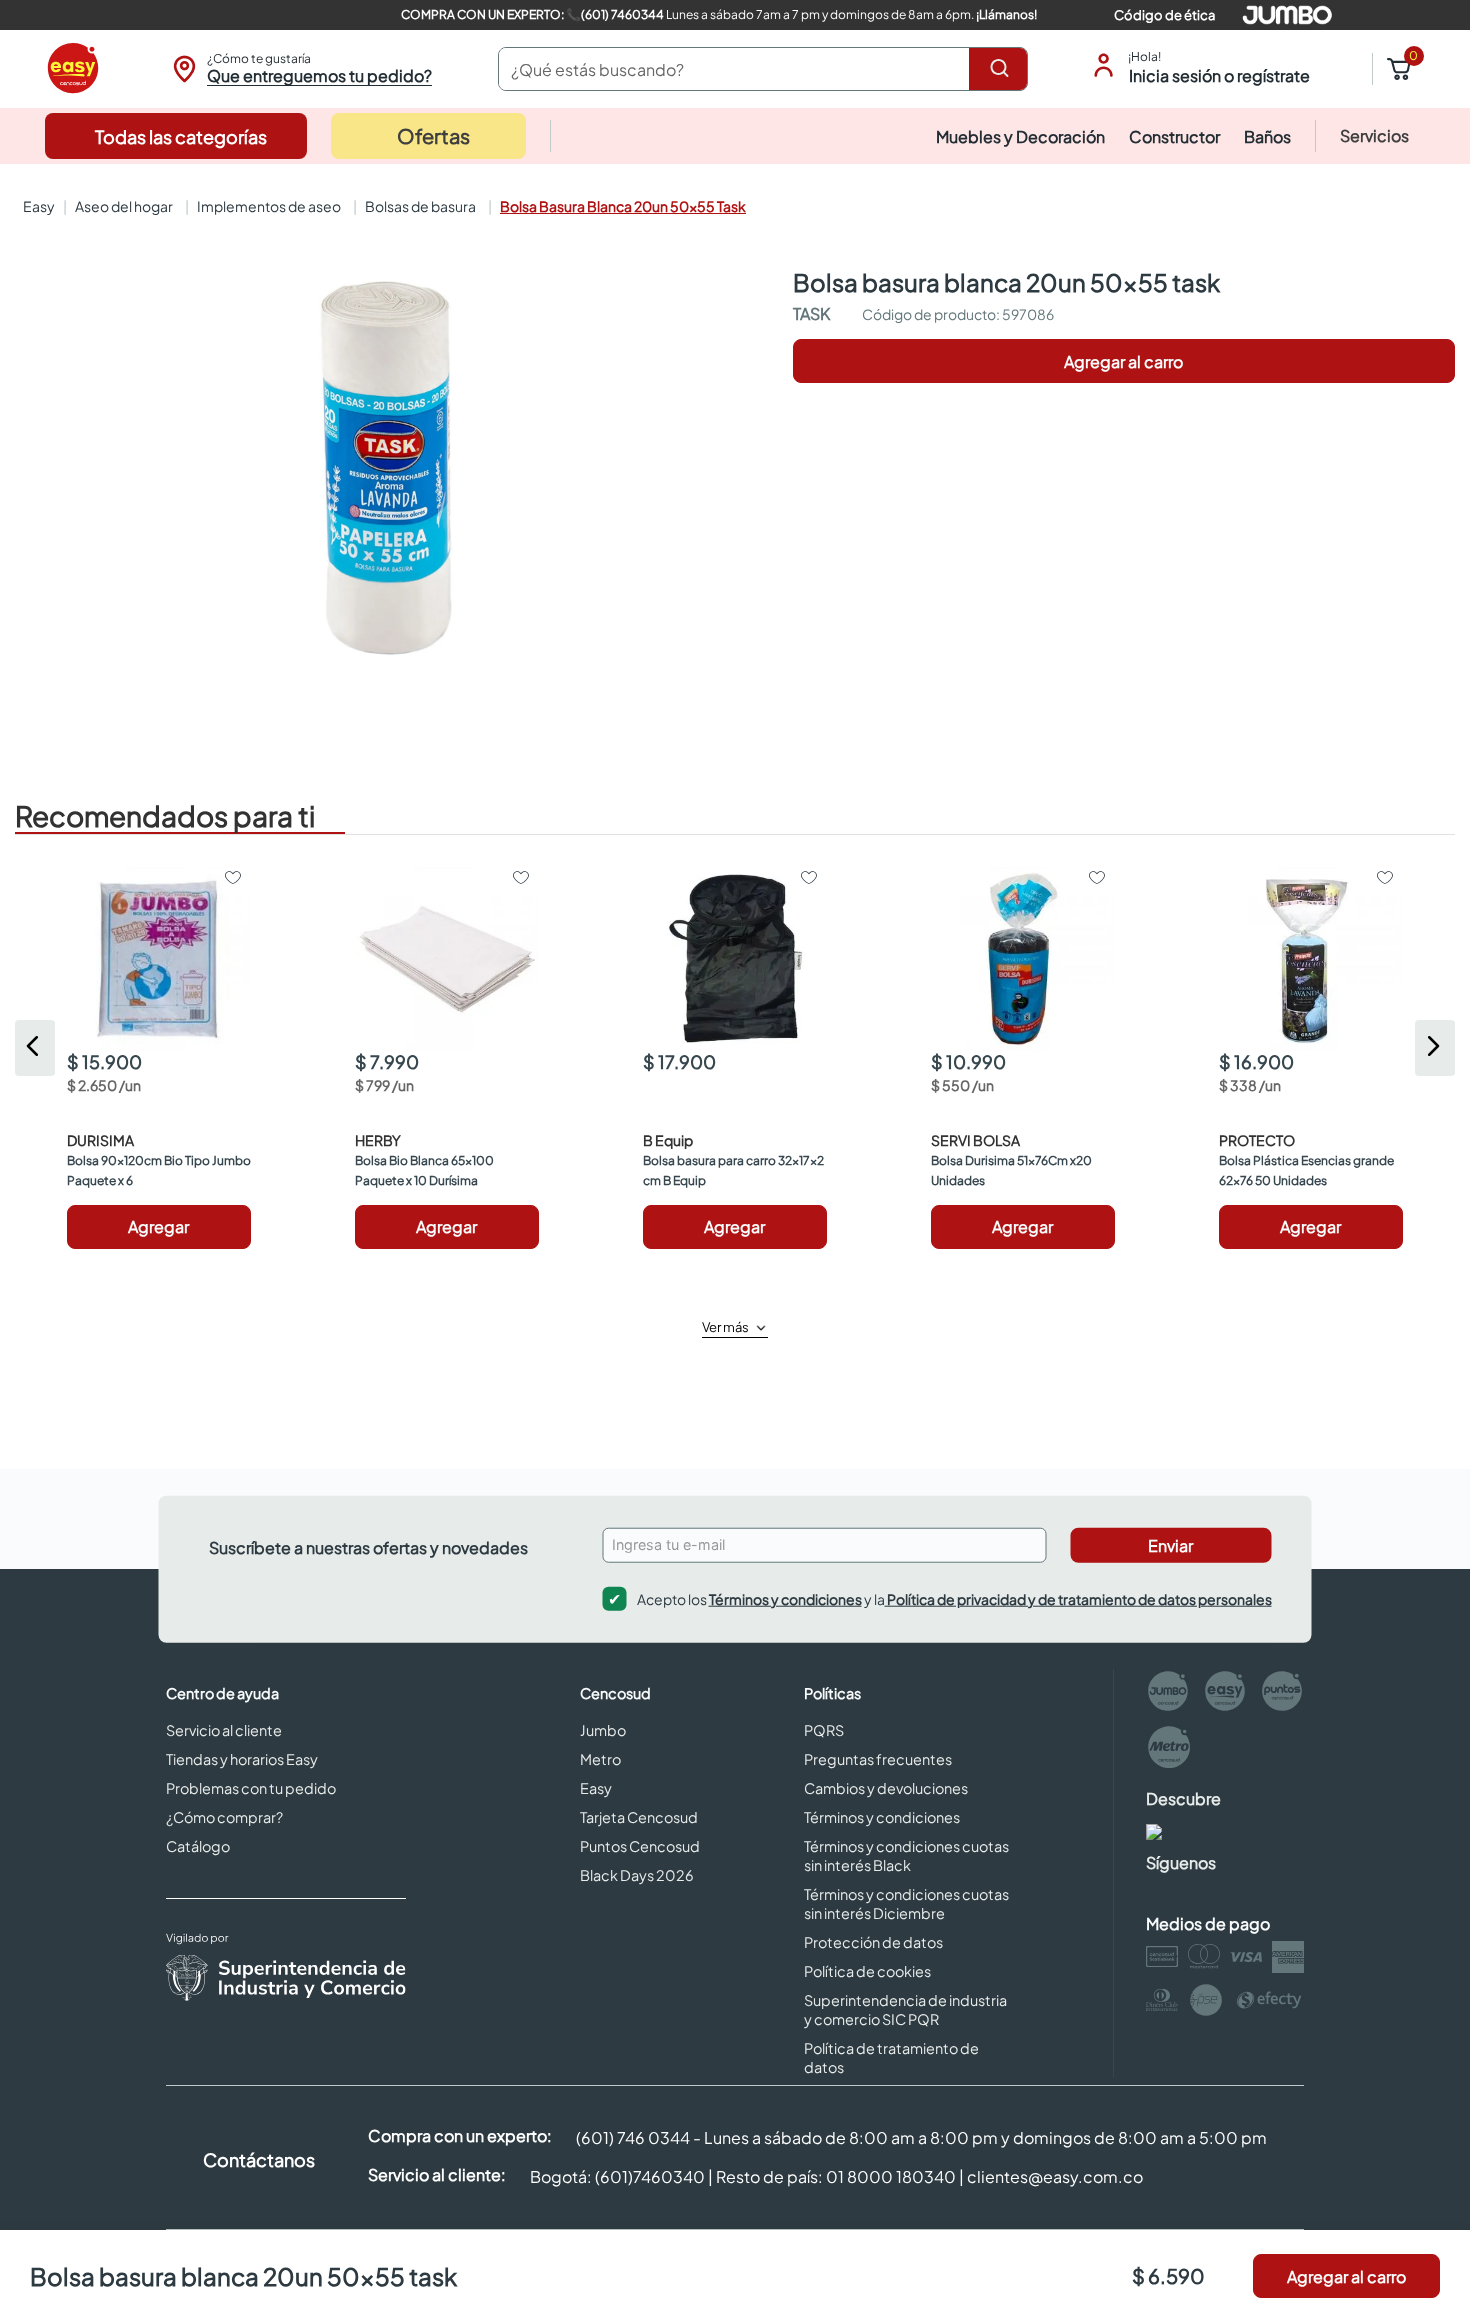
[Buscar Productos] (1003, 69)
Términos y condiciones (785, 1598)
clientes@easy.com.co (1055, 2176)
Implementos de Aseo (269, 206)
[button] (299, 69)
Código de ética (1164, 15)
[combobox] (763, 69)
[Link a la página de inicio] (37, 206)
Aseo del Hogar (124, 206)
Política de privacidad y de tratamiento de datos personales (1078, 1598)
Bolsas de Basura (420, 206)
